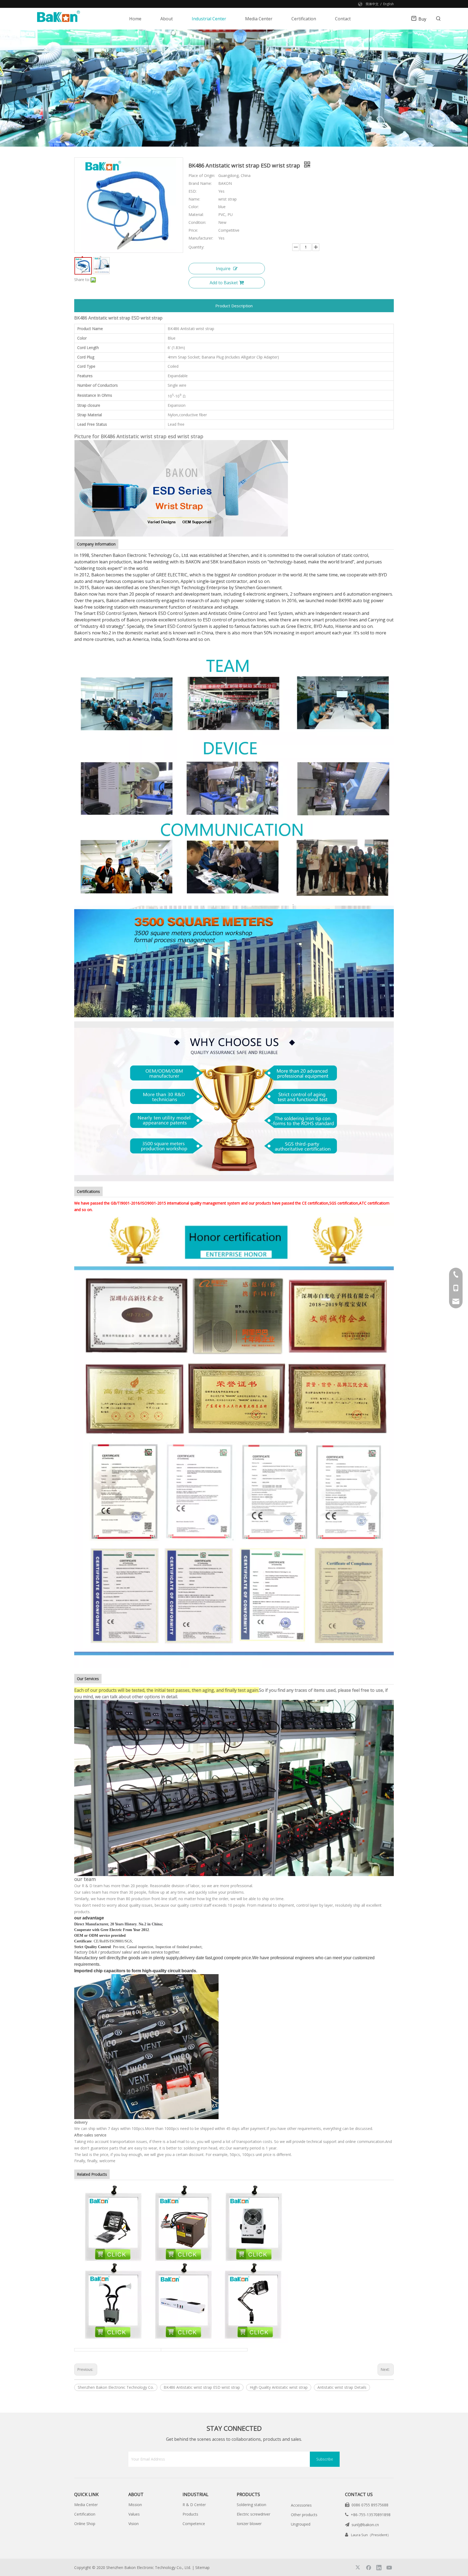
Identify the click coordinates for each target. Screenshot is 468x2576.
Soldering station (251, 2505)
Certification (85, 2514)
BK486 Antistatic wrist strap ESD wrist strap (202, 2387)
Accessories (301, 2505)
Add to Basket (224, 283)
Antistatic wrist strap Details (342, 2387)
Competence (194, 2524)
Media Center (86, 2505)
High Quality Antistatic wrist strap (279, 2387)
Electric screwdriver (253, 2514)
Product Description (234, 306)
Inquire (223, 269)
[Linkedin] (379, 2567)
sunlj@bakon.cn (365, 2525)
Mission (135, 2505)
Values (134, 2514)
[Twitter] (358, 2567)
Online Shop (85, 2524)
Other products (304, 2515)
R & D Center (194, 2505)
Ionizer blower (249, 2524)
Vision (134, 2524)
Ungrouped (301, 2524)
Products (190, 2514)
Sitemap (202, 2567)
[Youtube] (389, 2567)
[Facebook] (369, 2567)
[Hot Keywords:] (438, 19)
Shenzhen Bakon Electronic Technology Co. (116, 2387)
